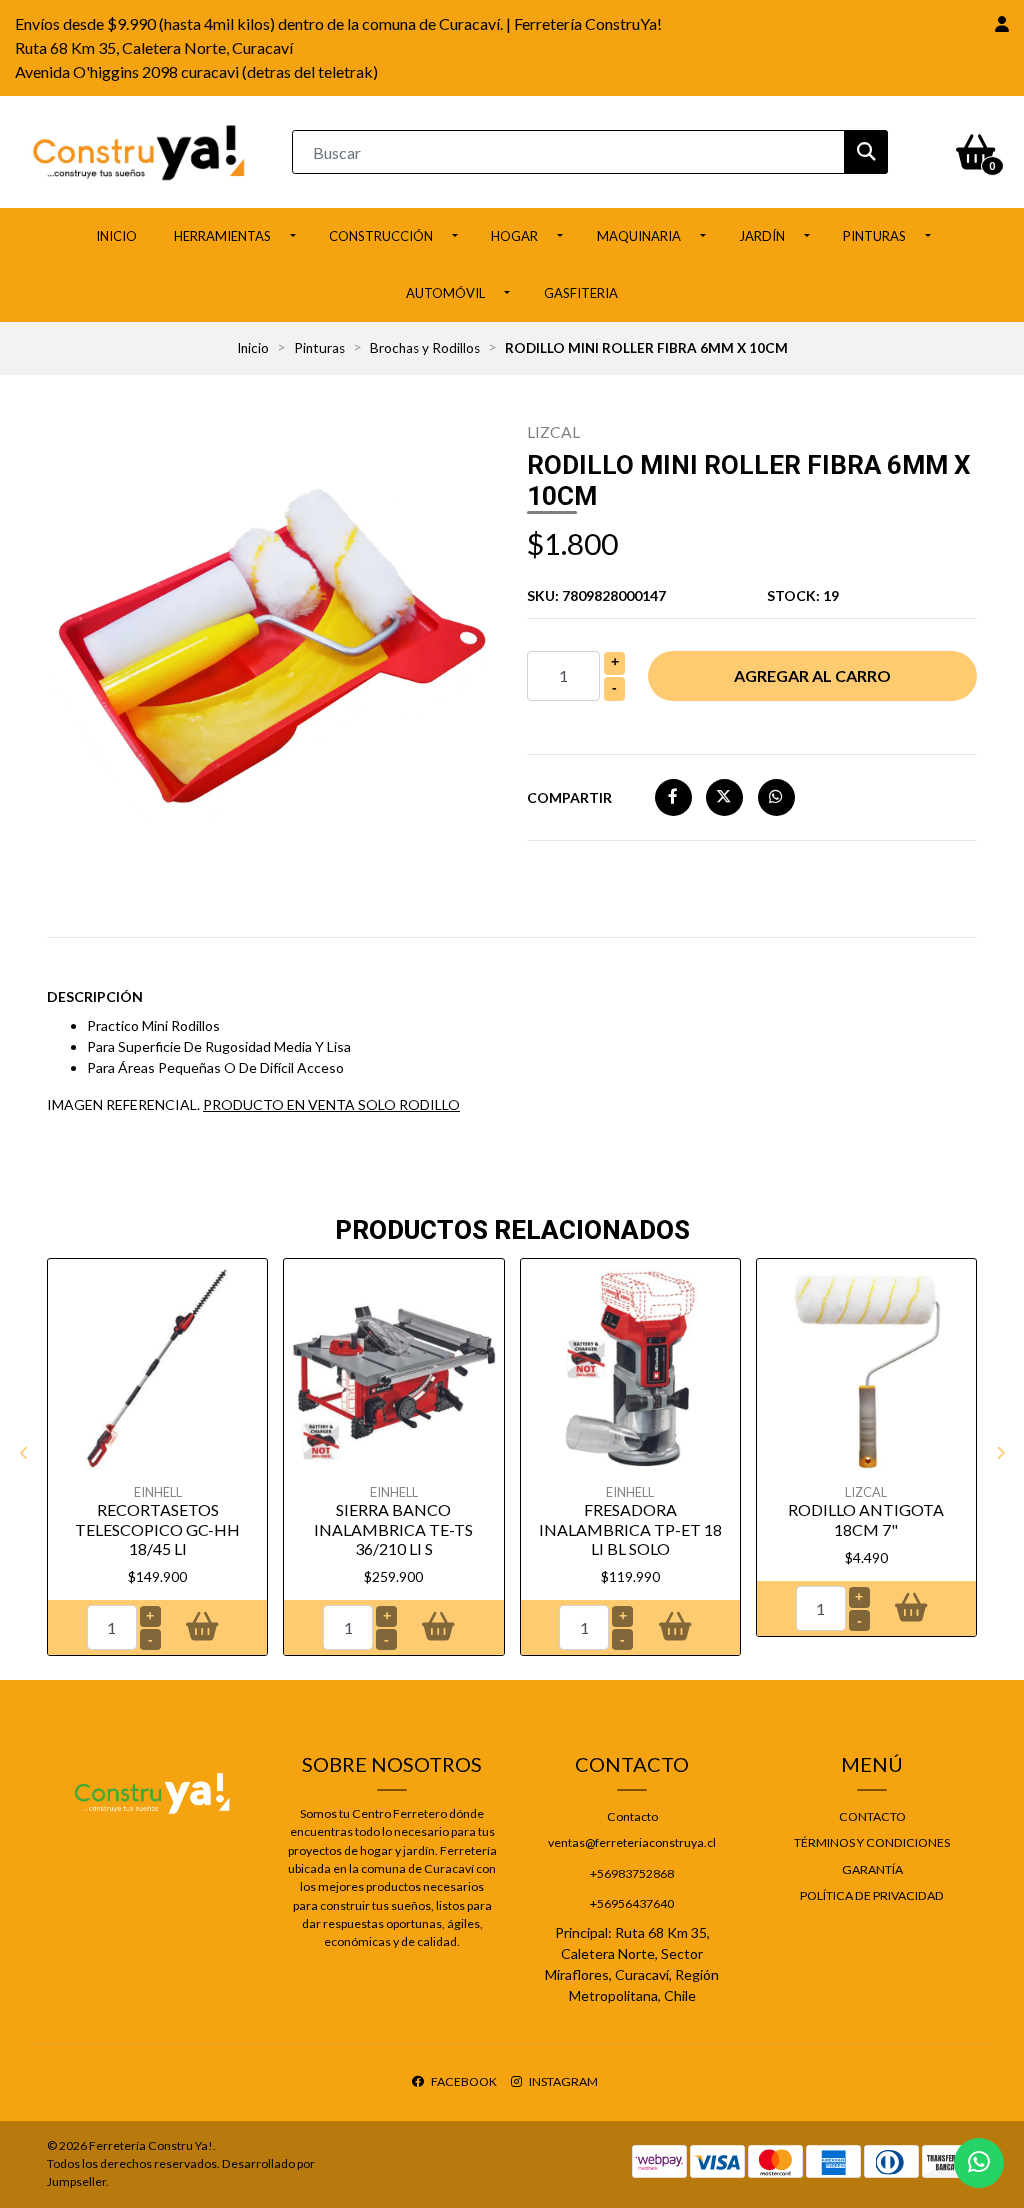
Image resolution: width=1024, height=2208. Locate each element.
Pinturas (874, 236)
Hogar (514, 236)
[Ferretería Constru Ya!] (139, 150)
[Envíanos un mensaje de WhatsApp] (979, 2163)
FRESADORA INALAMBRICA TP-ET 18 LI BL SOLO (630, 1528)
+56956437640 (632, 1903)
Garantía (872, 1869)
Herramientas (222, 236)
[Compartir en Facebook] (673, 796)
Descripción (95, 996)
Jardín (762, 236)
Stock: (803, 595)
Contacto (632, 1816)
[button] (1002, 24)
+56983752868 (632, 1873)
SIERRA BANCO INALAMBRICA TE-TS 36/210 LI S (393, 1528)
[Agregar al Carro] (202, 1628)
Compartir (569, 797)
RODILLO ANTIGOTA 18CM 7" (866, 1519)
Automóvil (445, 293)
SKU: (596, 595)
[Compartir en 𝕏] (724, 796)
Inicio (116, 236)
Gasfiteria (581, 293)
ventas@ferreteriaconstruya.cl (632, 1842)
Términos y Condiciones (872, 1842)
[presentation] (24, 1453)
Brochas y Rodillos (425, 348)
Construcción (381, 236)
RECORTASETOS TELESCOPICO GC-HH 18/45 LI (157, 1528)
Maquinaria (639, 236)
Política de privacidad (872, 1895)
